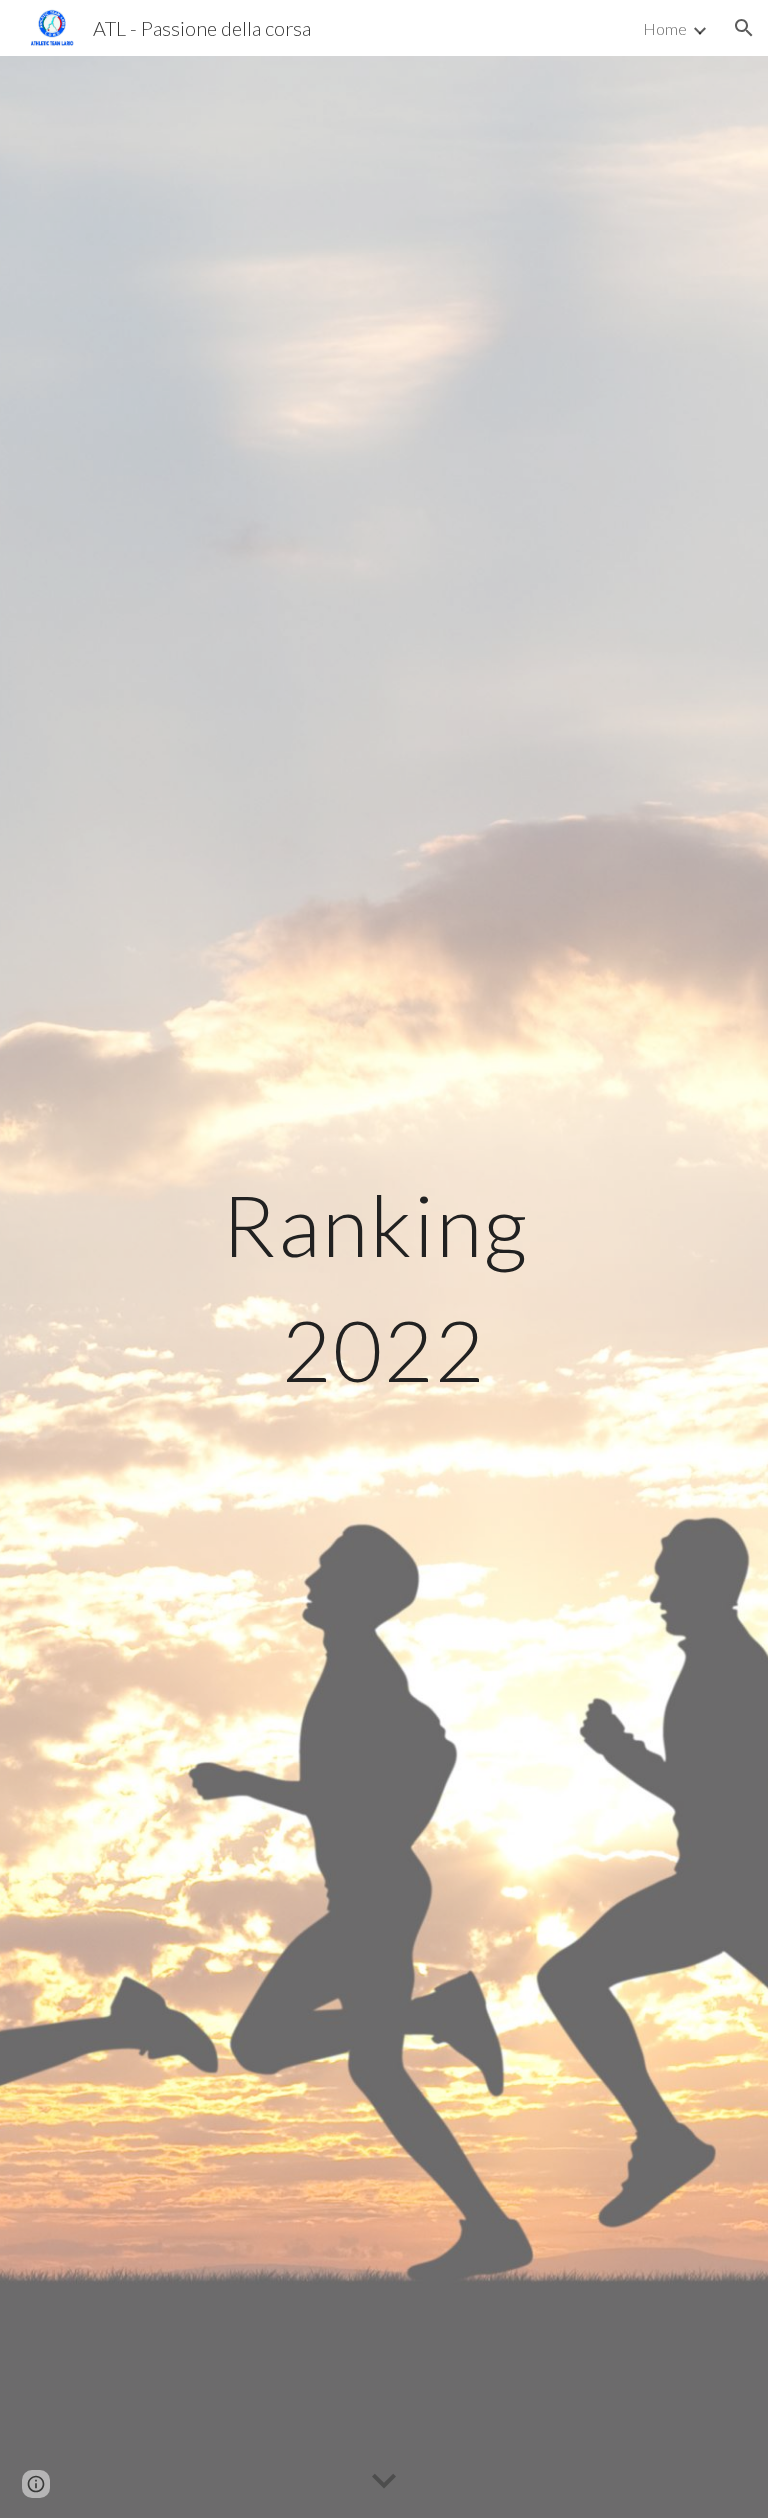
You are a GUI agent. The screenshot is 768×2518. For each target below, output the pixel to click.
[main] (383, 1287)
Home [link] (665, 28)
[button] (744, 28)
